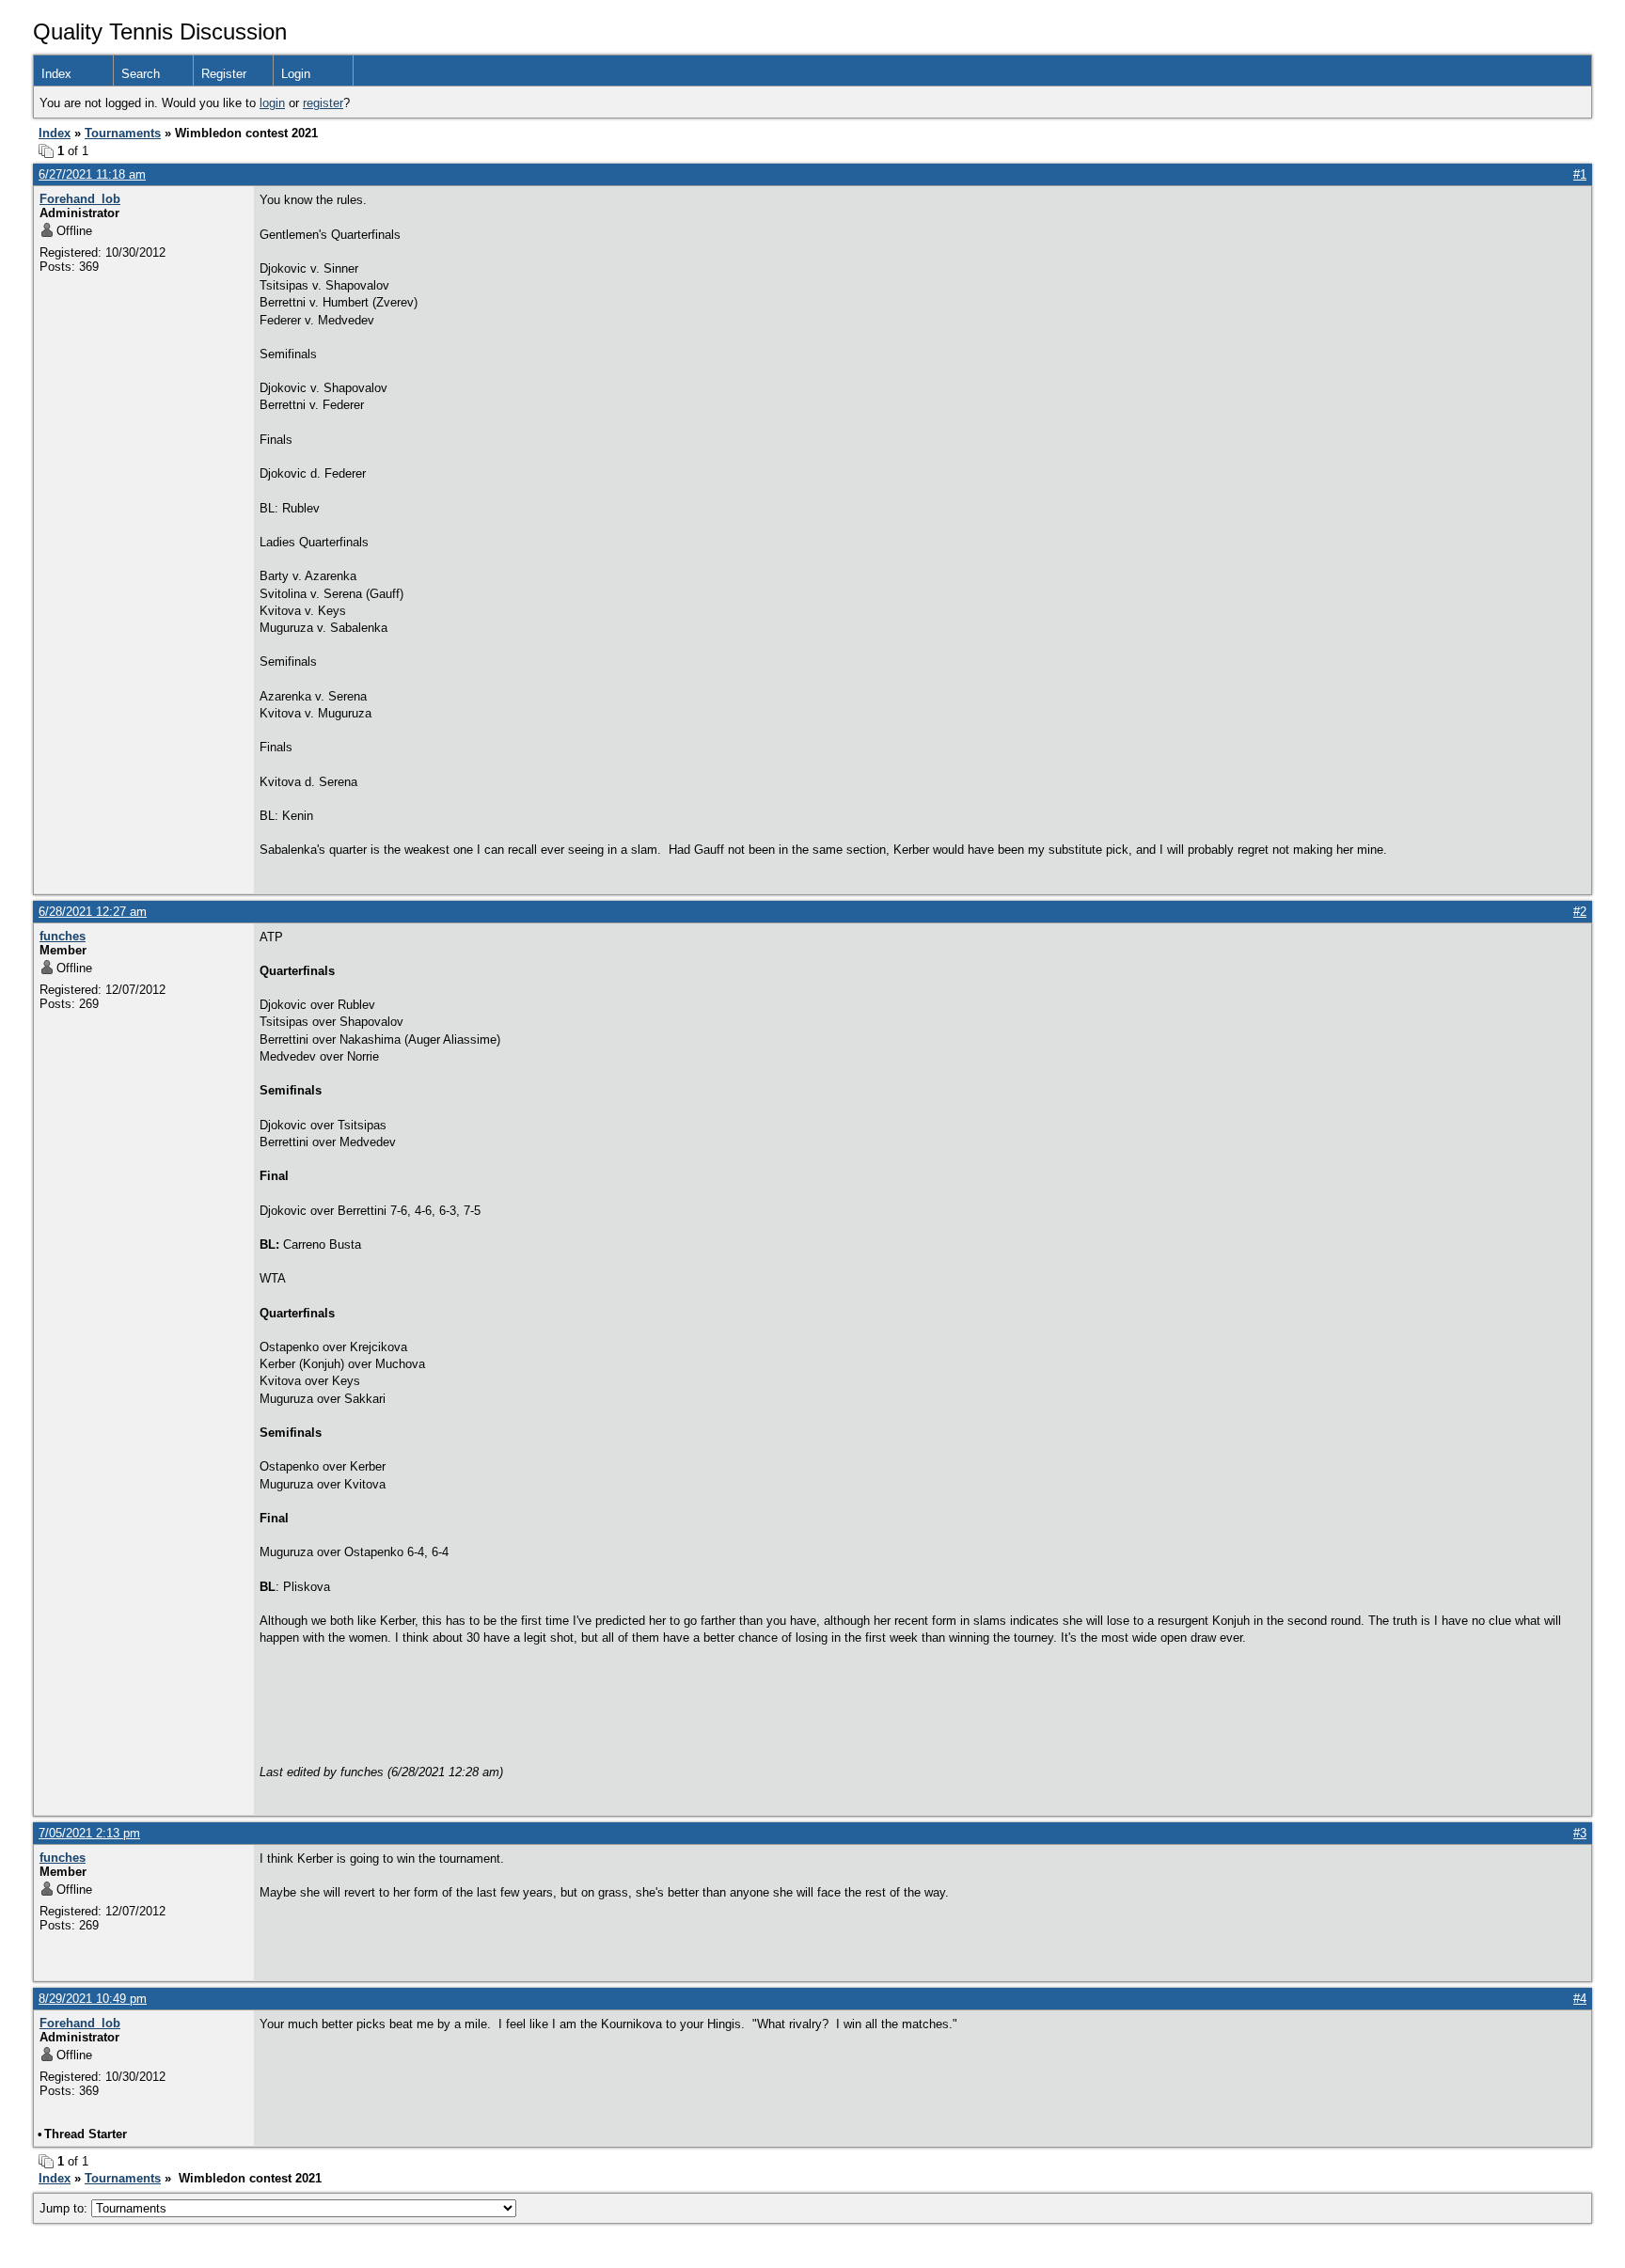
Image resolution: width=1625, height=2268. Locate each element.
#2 (1580, 912)
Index (56, 74)
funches (63, 936)
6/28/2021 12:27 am (93, 912)
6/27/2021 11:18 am (92, 174)
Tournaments (123, 133)
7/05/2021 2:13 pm (89, 1833)
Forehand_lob (80, 199)
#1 (1580, 174)
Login (296, 74)
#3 (1580, 1833)
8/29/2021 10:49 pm (93, 1999)
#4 (1580, 1999)
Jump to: (65, 2208)
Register (224, 74)
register (323, 103)
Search (141, 74)
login (272, 103)
